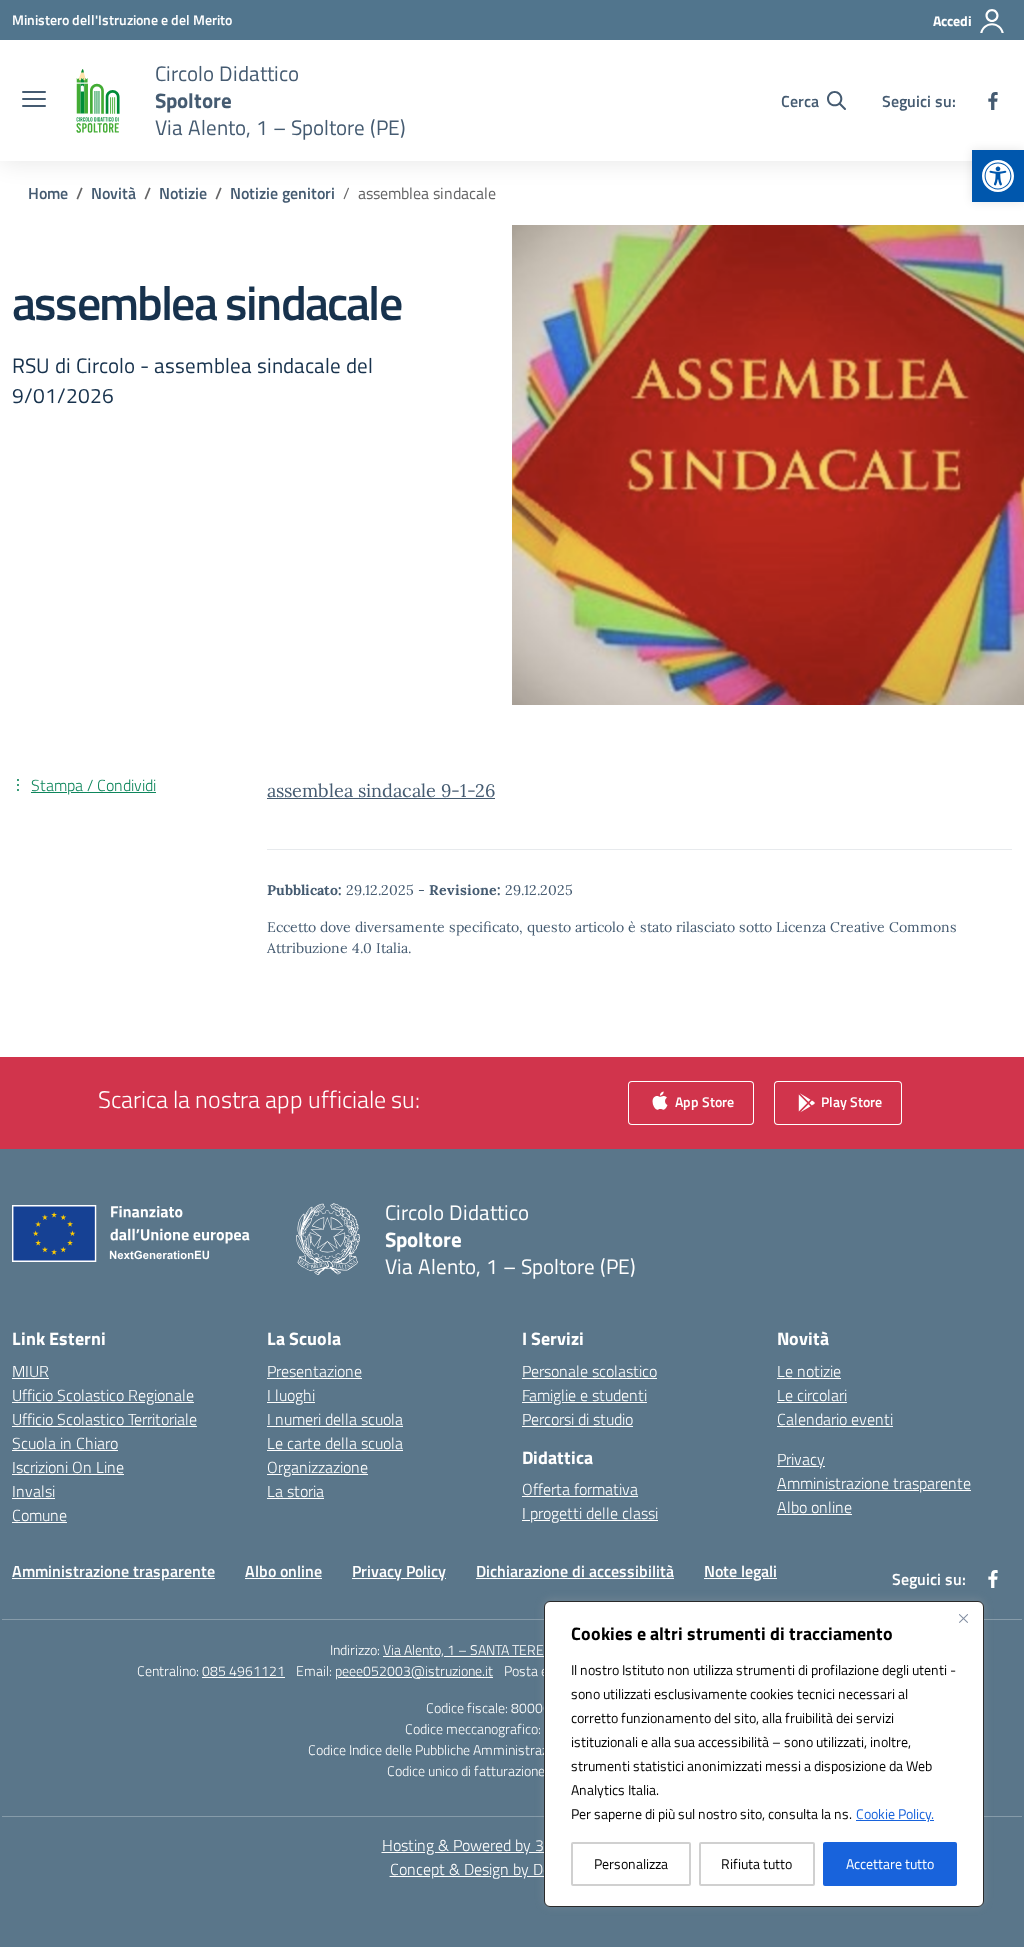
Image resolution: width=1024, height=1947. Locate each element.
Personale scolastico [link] (589, 1371)
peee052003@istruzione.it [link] (414, 1670)
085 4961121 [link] (243, 1670)
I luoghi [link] (291, 1395)
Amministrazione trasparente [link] (874, 1483)
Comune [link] (39, 1515)
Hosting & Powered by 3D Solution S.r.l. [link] (512, 1845)
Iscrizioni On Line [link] (68, 1467)
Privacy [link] (801, 1459)
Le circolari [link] (812, 1395)
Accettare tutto (890, 1863)
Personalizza (631, 1863)
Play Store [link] (850, 1100)
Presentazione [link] (314, 1371)
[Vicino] (963, 1618)
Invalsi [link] (33, 1491)
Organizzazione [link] (317, 1467)
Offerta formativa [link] (580, 1489)
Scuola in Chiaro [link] (65, 1443)
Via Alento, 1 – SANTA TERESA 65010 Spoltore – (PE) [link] (538, 1649)
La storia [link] (295, 1491)
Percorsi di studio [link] (577, 1419)
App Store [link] (703, 1100)
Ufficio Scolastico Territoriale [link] (104, 1419)
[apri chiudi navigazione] (34, 101)
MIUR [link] (30, 1371)
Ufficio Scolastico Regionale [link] (103, 1395)
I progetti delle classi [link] (590, 1513)
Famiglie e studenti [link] (584, 1395)
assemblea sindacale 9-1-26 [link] (381, 790)
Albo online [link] (814, 1507)
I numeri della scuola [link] (335, 1419)
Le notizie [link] (809, 1371)
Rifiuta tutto (756, 1863)
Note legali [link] (740, 1571)
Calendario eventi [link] (835, 1419)
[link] (998, 176)
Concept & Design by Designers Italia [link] (512, 1869)
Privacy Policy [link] (399, 1571)
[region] (764, 1754)
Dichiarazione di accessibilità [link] (575, 1571)
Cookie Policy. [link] (895, 1813)
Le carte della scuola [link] (335, 1443)
